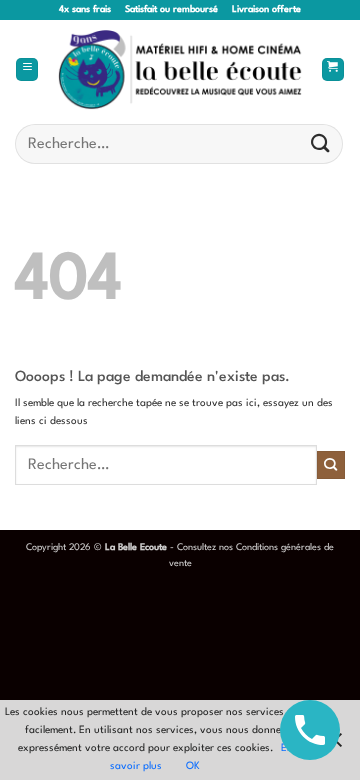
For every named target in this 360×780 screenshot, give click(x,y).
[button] (27, 70)
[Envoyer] (321, 143)
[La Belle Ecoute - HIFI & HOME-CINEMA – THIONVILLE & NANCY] (180, 70)
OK (193, 766)
